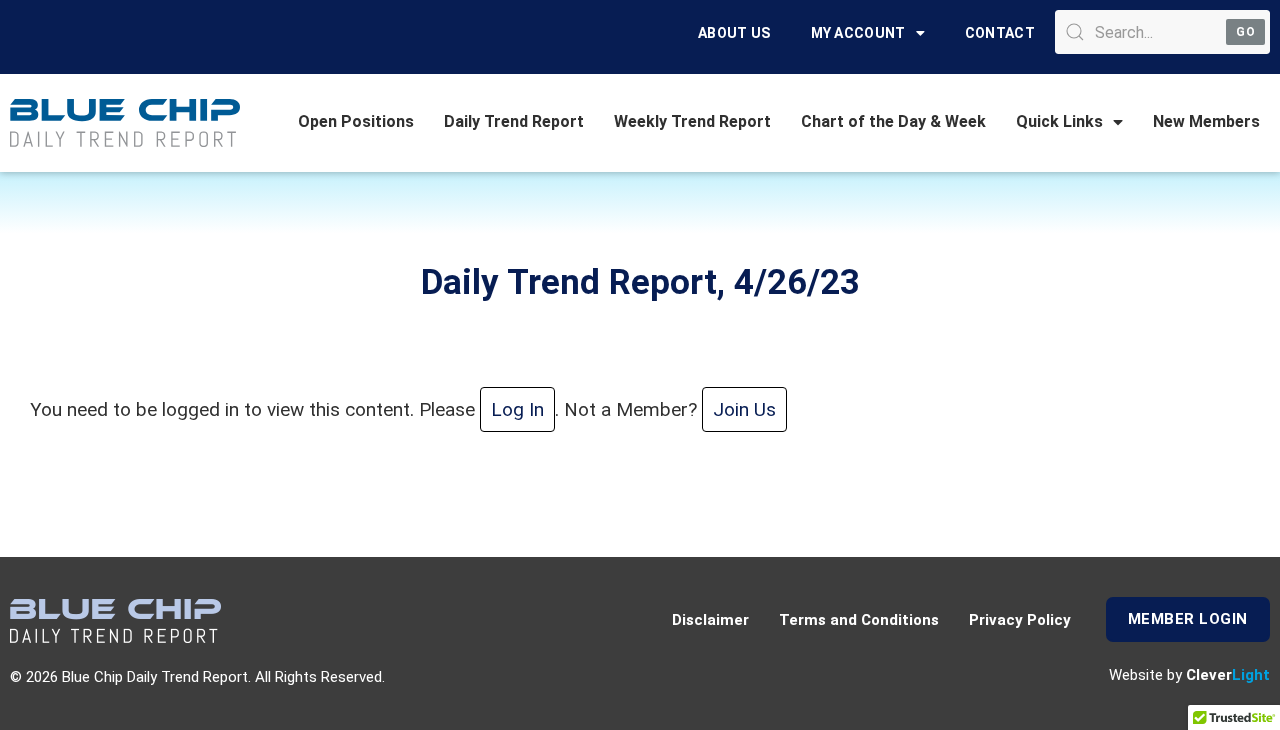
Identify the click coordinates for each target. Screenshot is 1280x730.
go (1245, 32)
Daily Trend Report (514, 121)
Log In (517, 409)
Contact (1000, 33)
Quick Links (1059, 121)
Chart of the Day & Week (893, 121)
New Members (1206, 121)
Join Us (744, 409)
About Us (734, 33)
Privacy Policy (1020, 620)
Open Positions (356, 121)
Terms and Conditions (859, 620)
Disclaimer (710, 620)
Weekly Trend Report (692, 121)
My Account (858, 33)
